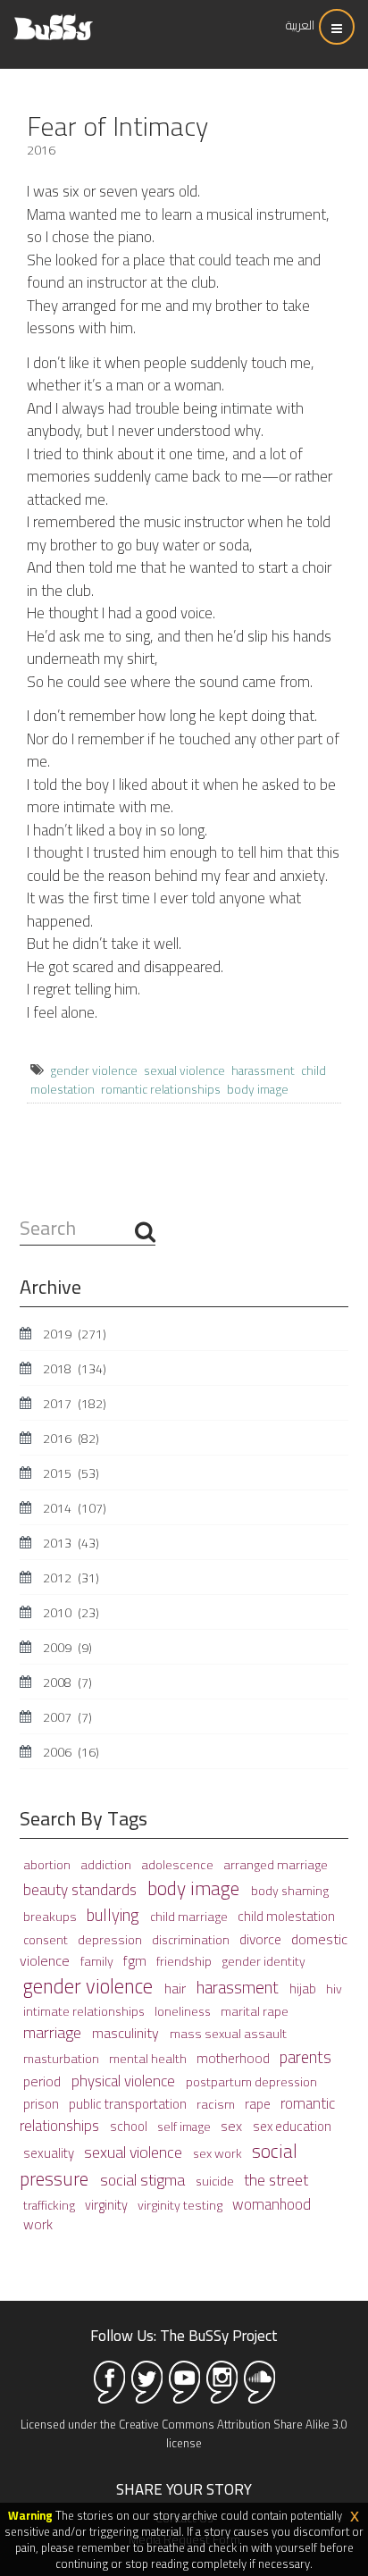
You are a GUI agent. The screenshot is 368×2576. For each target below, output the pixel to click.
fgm (136, 1961)
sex (233, 2126)
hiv (334, 1989)
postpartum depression (251, 2082)
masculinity (127, 2033)
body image (258, 1089)
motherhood (234, 2058)
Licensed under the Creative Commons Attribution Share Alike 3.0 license (184, 2433)
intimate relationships (85, 2011)
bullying (115, 1915)
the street (276, 2180)
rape (259, 2104)
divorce (262, 1939)
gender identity (263, 1961)
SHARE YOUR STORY (184, 2489)
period (44, 2081)
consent (47, 1940)
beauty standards (82, 1890)
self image (185, 2127)
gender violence (94, 1070)
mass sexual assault (228, 2033)
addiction (107, 1865)
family (98, 1961)
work (38, 2224)
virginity (108, 2205)
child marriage (190, 1917)
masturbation (63, 2059)
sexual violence (184, 1070)
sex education (292, 2126)
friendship (185, 1961)
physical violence (125, 2081)
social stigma (144, 2180)
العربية (300, 25)
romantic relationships (161, 1089)
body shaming (290, 1891)
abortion (48, 1865)
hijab (304, 1989)
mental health (149, 2058)
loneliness (184, 2011)
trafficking (50, 2205)
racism (217, 2104)
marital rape (255, 2011)
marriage (54, 2032)
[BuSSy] (53, 20)
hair (177, 1988)
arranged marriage (276, 1864)
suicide (216, 2181)
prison (42, 2104)
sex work (219, 2153)
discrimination (192, 1940)
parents (305, 2057)
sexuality (50, 2153)
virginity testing (181, 2205)
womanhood (272, 2204)
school (130, 2126)
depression (111, 1939)
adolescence (179, 1864)
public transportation (129, 2104)
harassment (263, 1070)
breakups (51, 1916)
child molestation (286, 1916)
